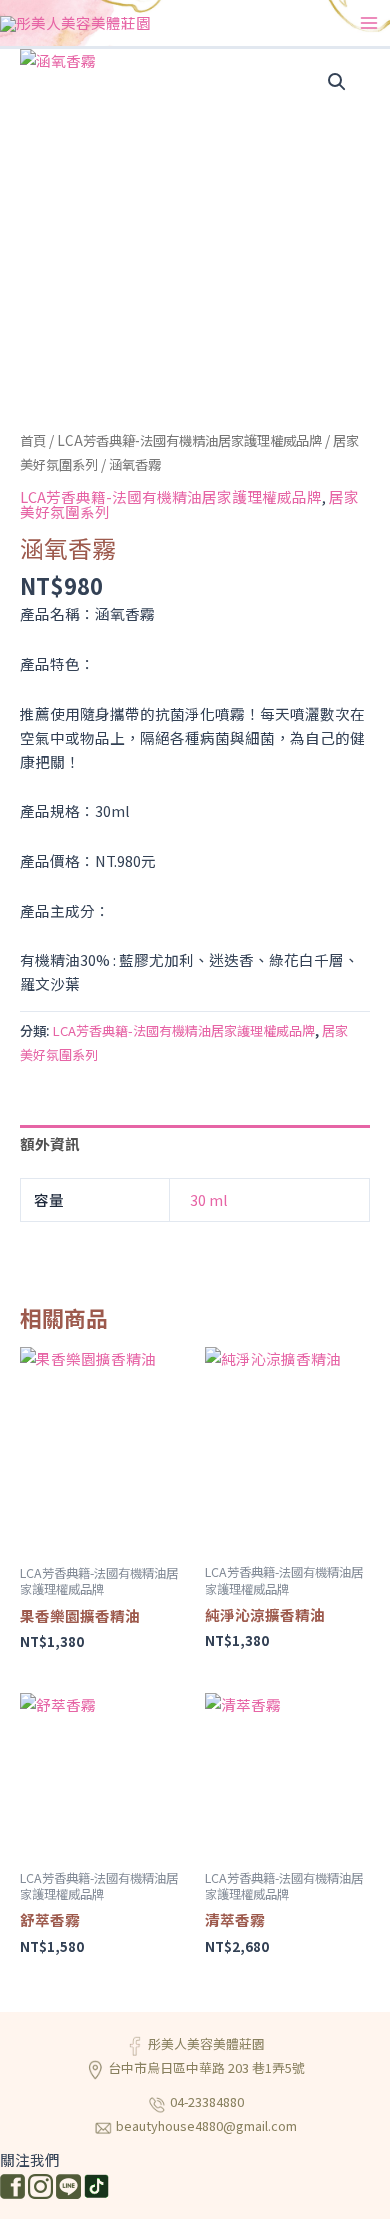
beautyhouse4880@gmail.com (206, 2125)
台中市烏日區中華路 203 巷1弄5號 (206, 2067)
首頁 (33, 440)
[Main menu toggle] (369, 23)
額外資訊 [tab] (50, 1143)
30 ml (209, 1199)
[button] (337, 82)
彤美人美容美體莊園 (206, 2043)
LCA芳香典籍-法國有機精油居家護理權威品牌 (189, 440)
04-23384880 (207, 2101)
